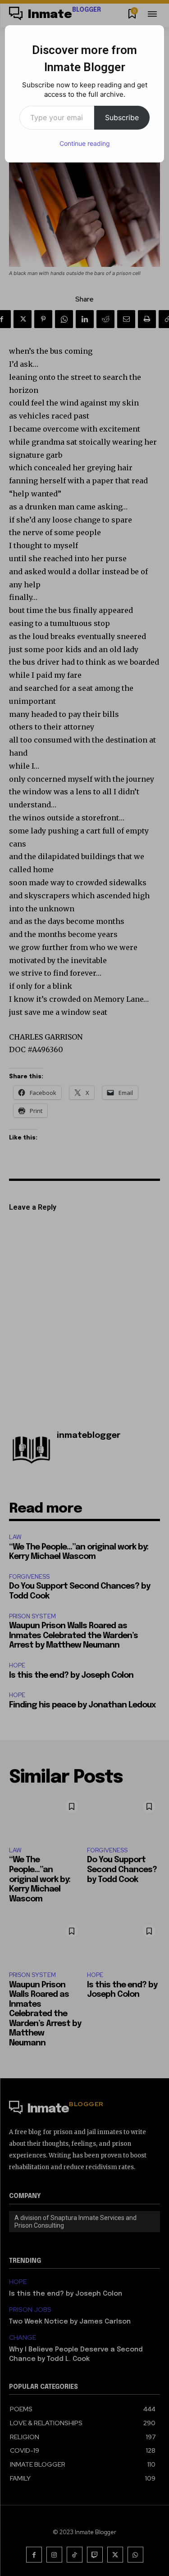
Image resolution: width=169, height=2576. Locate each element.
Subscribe (122, 117)
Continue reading (85, 143)
